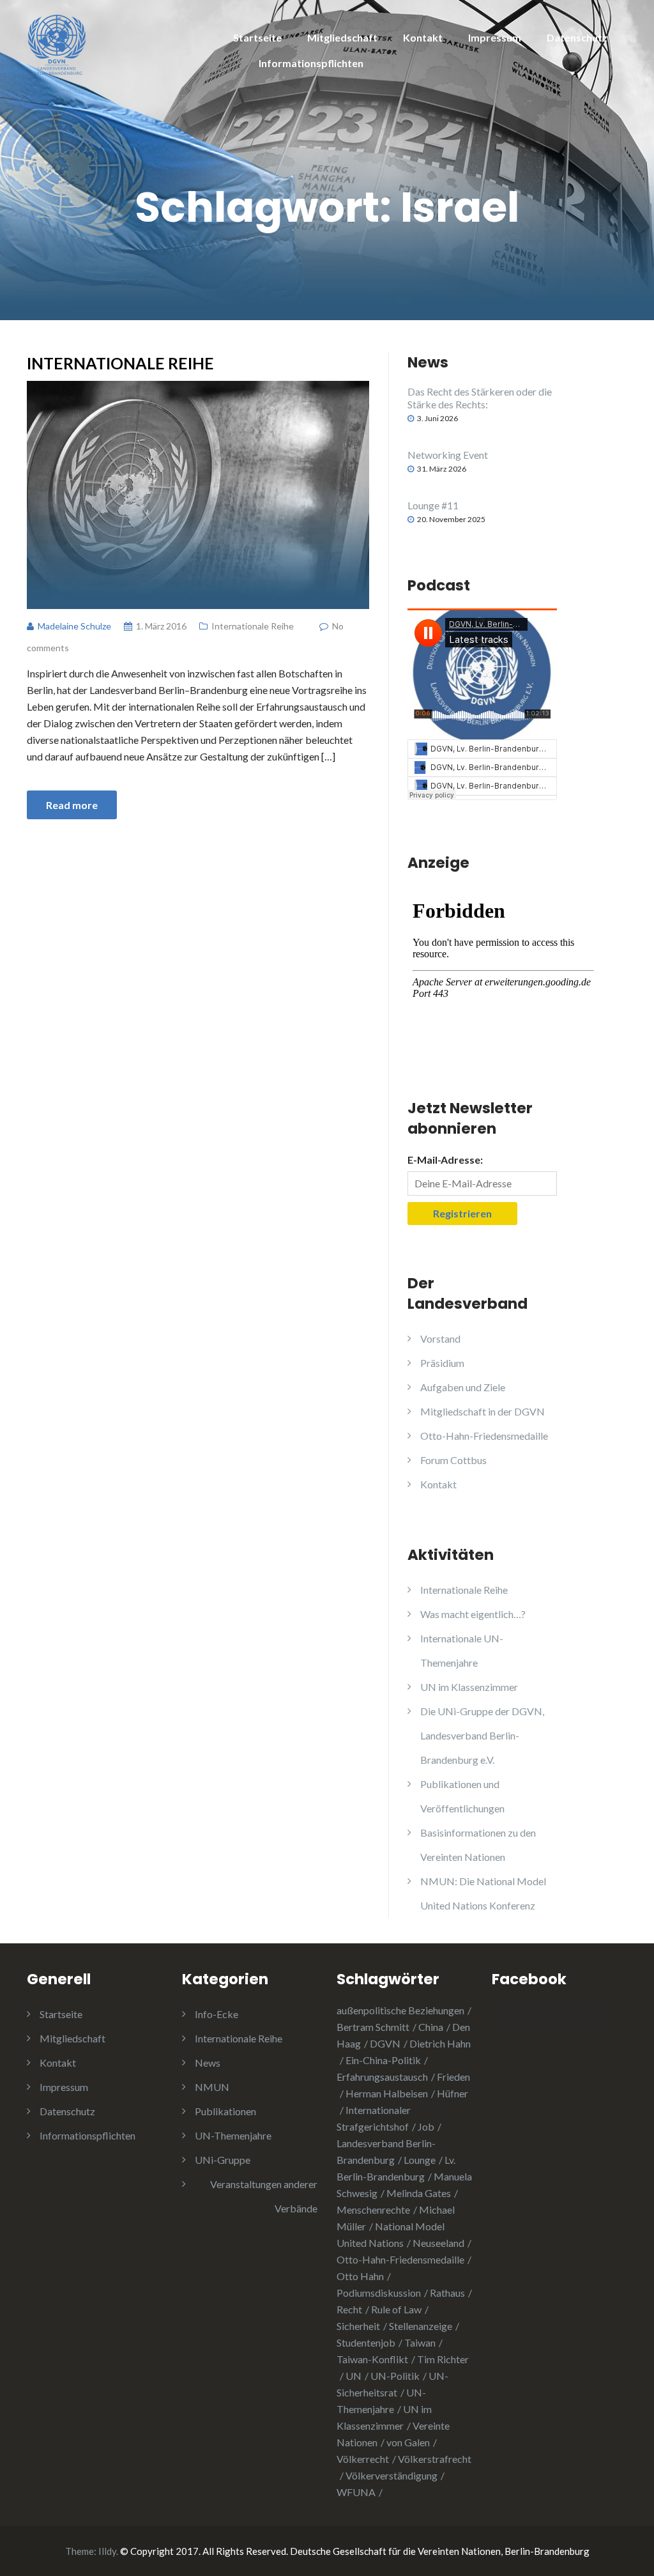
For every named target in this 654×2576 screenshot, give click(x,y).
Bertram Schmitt (373, 2027)
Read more (72, 805)
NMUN (212, 2087)
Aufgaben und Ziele (463, 1387)
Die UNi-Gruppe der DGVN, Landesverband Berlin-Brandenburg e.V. (482, 1735)
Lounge (420, 2160)
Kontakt (423, 37)
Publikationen (225, 2111)
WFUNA (356, 2492)
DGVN (385, 2043)
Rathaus (447, 2293)
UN (354, 2376)
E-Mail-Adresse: (445, 1160)
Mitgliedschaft (342, 37)
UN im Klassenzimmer (469, 1687)
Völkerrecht (363, 2459)
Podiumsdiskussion (379, 2293)
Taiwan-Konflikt (372, 2359)
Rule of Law (396, 2309)
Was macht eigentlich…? (473, 1614)
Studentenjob (366, 2342)
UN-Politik (395, 2376)
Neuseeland (438, 2243)
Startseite (257, 37)
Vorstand (440, 1338)
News (208, 2063)
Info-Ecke (217, 2014)
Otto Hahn (360, 2276)
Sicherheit (358, 2326)
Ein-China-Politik (383, 2060)
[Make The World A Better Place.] (57, 43)
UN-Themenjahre (233, 2135)
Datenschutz (577, 37)
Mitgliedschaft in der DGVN (483, 1411)
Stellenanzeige (421, 2326)
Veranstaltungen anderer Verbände (264, 2196)
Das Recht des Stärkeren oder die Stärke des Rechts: (480, 398)
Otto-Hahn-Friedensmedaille (484, 1436)
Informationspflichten (311, 63)
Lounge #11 (433, 505)
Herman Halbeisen (387, 2093)
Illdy (107, 2551)
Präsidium (442, 1363)
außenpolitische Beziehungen (400, 2010)
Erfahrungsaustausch (382, 2077)
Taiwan (420, 2342)
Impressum (495, 37)
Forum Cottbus (453, 1460)
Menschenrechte (373, 2210)
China (431, 2027)
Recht (349, 2309)
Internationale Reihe (120, 363)
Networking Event (448, 455)
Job (426, 2126)
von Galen (408, 2442)
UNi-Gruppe (223, 2160)
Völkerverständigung (392, 2475)
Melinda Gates (419, 2193)
